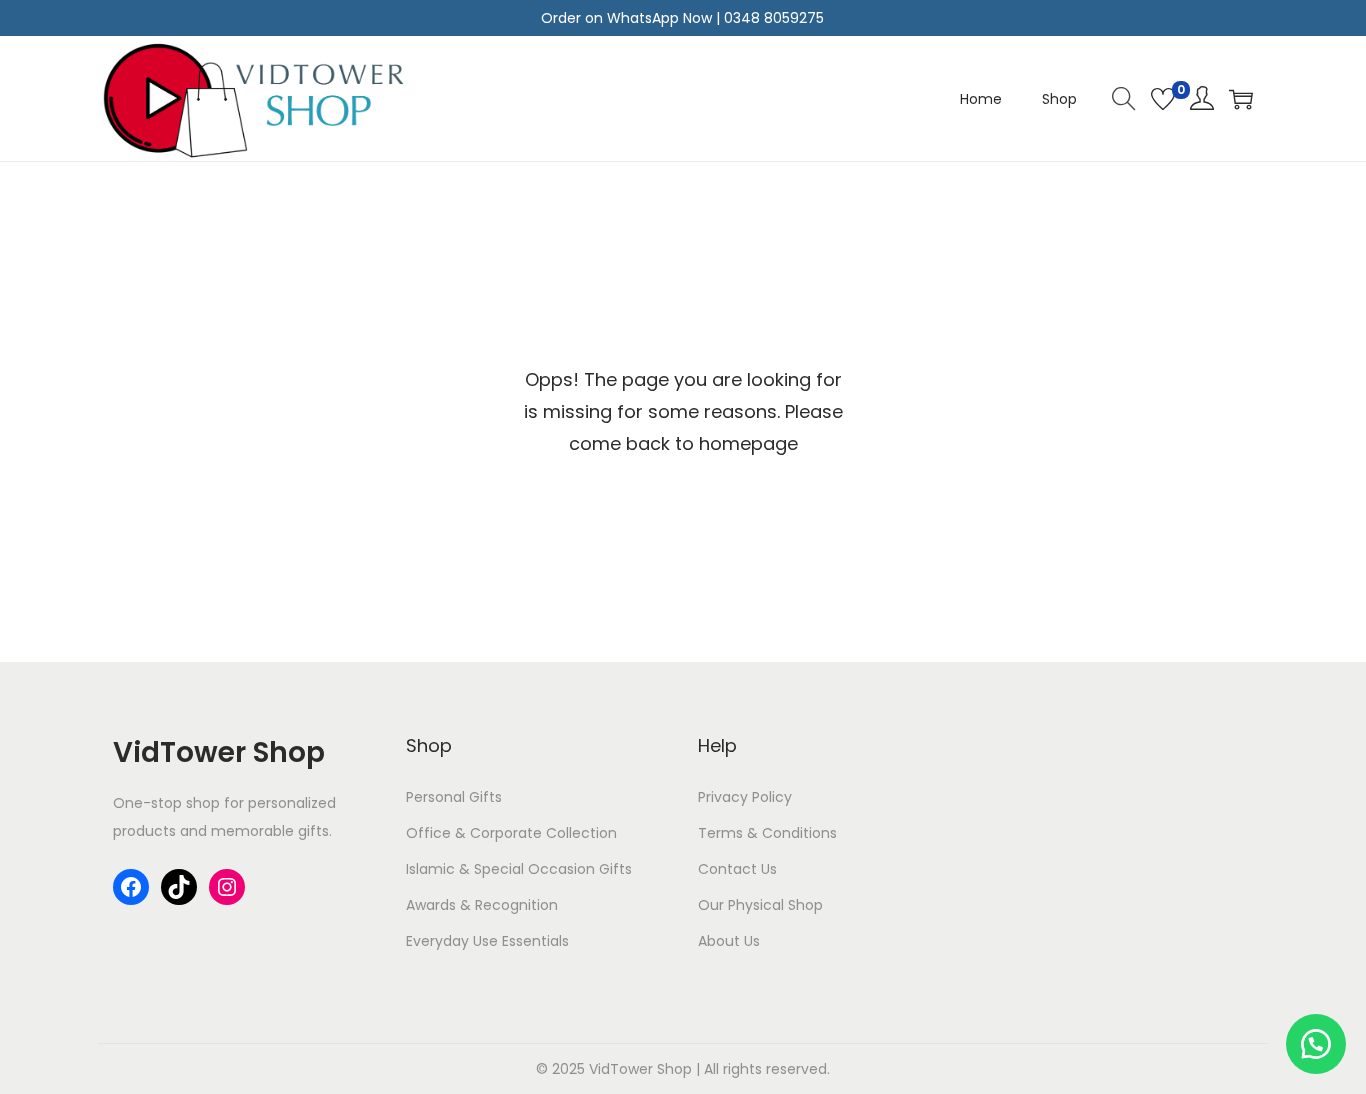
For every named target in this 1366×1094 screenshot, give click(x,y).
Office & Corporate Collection (511, 833)
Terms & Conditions (767, 833)
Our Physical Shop (760, 905)
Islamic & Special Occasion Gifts (519, 869)
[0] (1163, 99)
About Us (729, 941)
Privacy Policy (745, 797)
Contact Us (737, 869)
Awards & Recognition (482, 905)
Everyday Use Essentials (487, 941)
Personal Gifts (454, 797)
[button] (1316, 1044)
